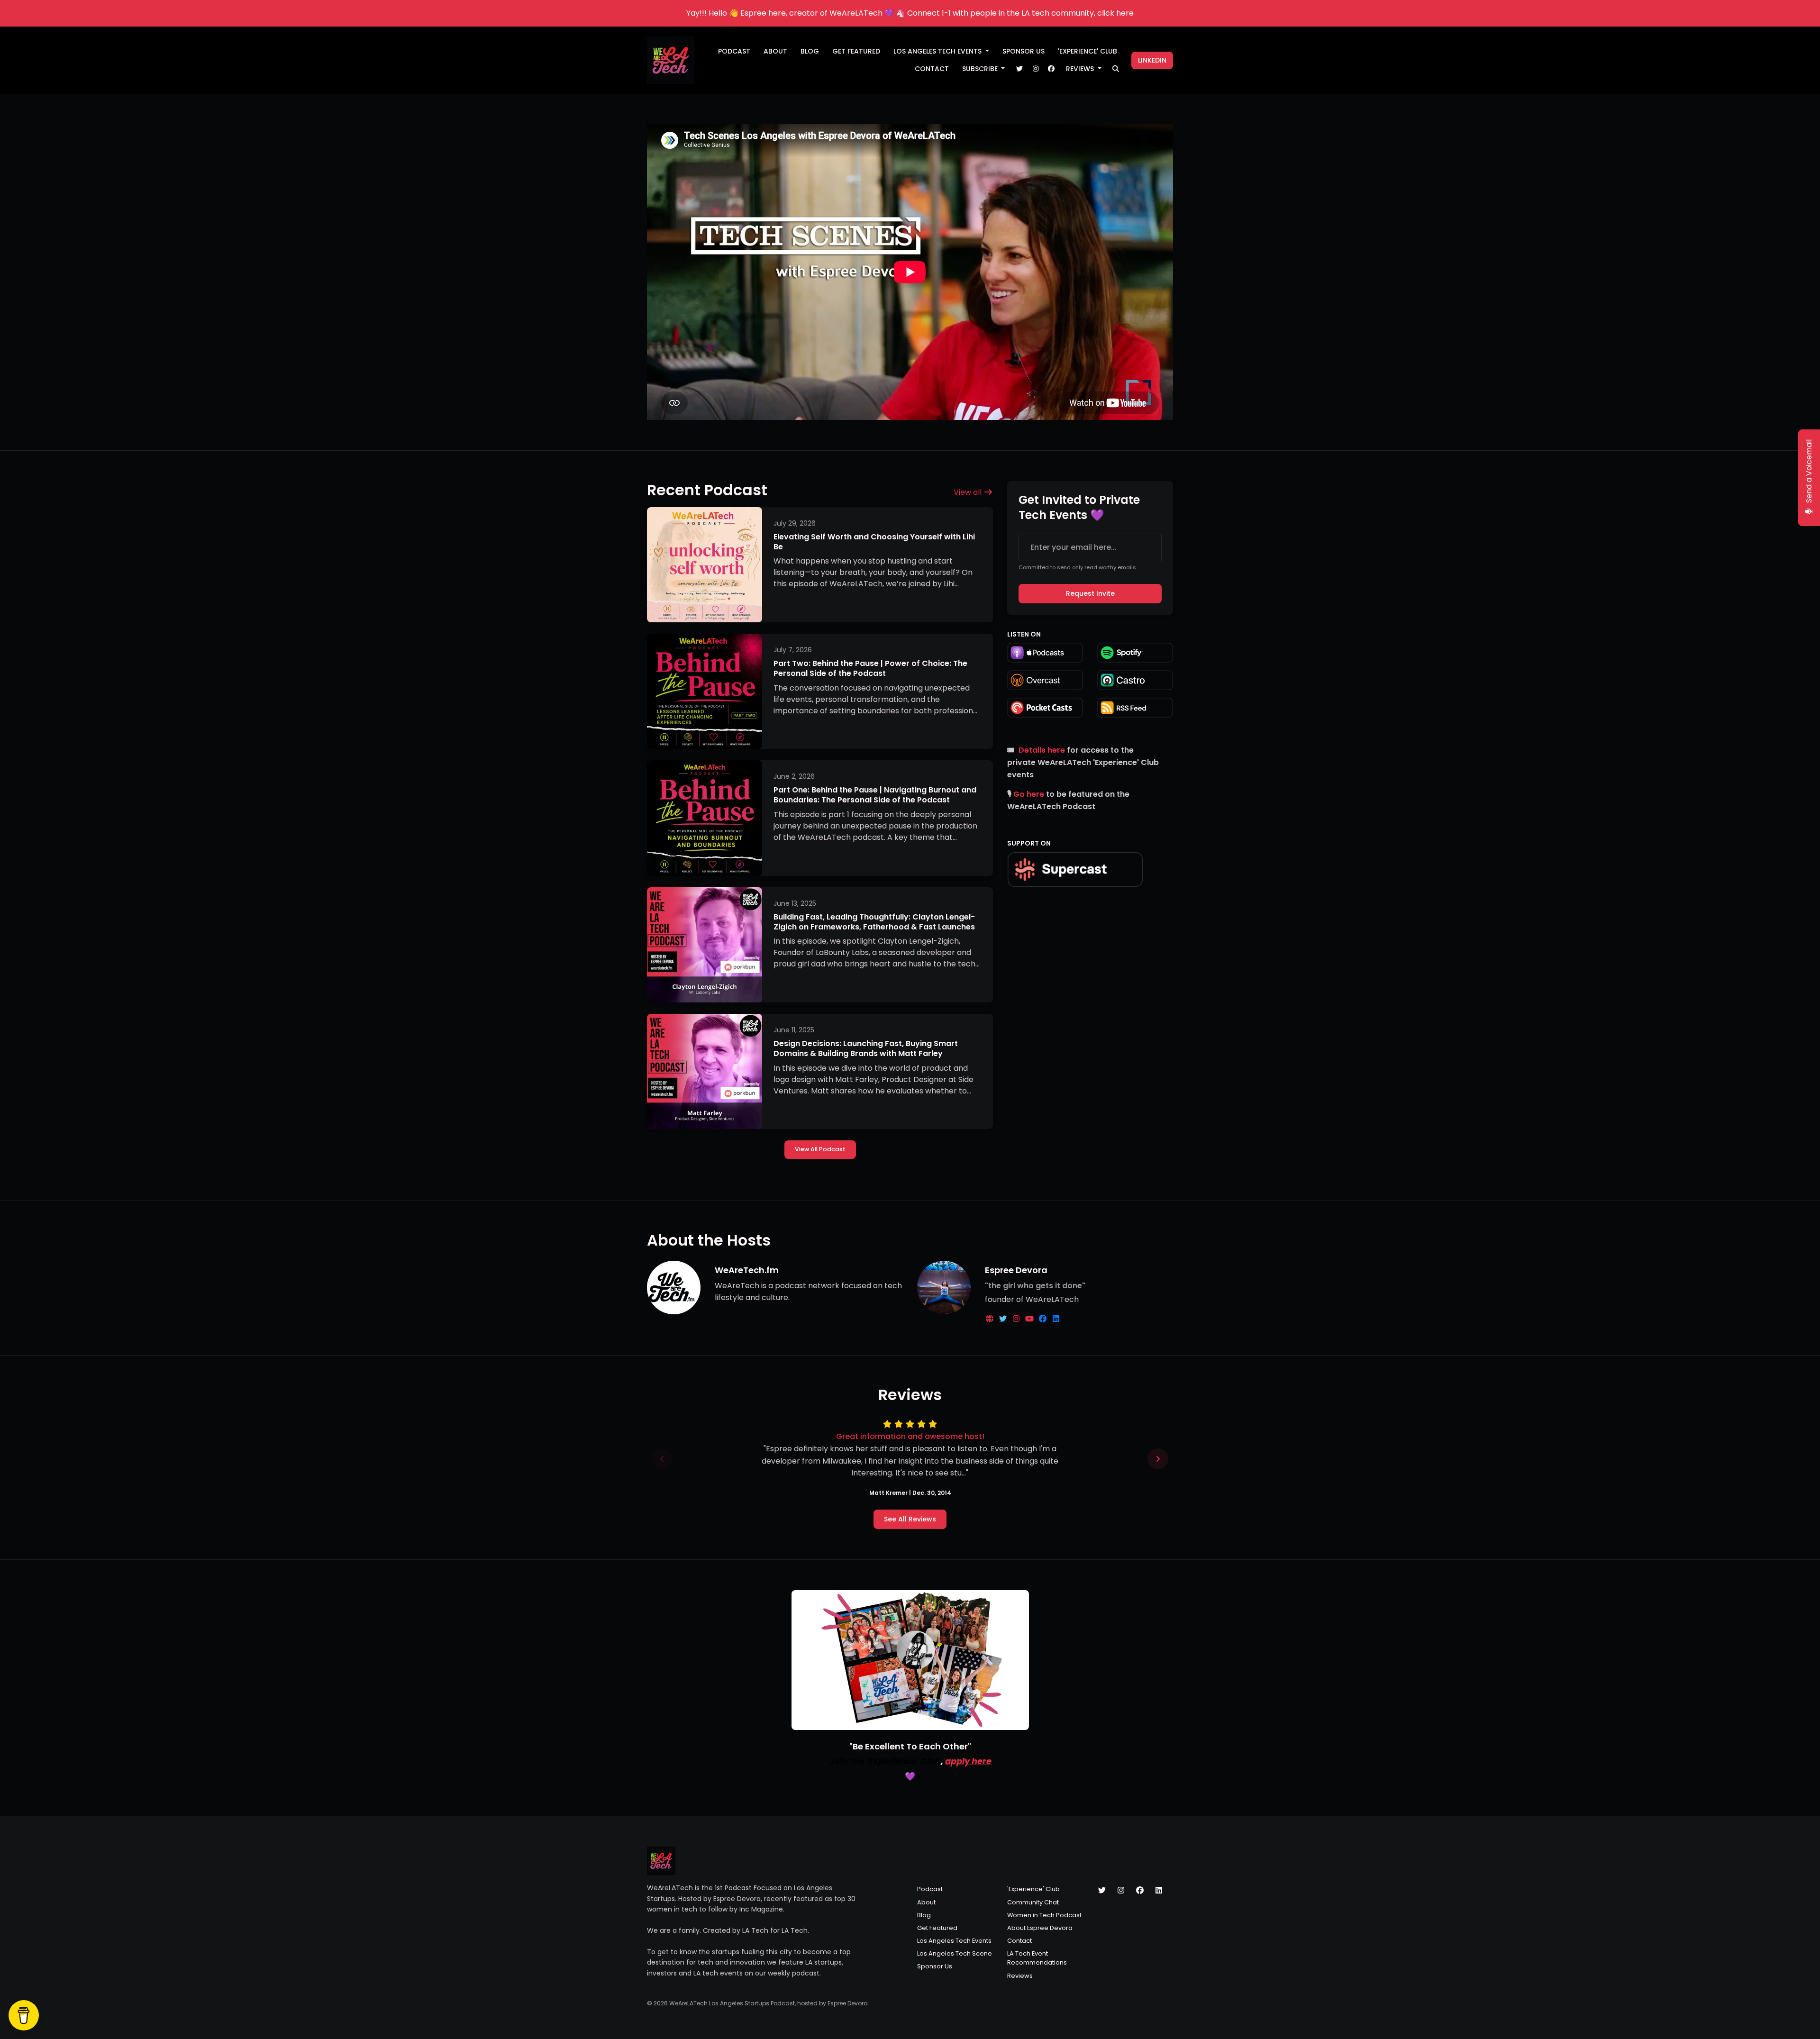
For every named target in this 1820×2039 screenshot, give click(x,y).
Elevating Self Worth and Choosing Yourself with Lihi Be (874, 542)
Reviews (1081, 69)
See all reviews (910, 1519)
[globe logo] (991, 1319)
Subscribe (981, 69)
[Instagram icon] (1121, 1891)
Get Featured (856, 51)
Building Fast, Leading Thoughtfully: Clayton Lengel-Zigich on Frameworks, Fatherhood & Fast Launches (874, 922)
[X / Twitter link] (1019, 69)
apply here (968, 1761)
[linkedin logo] (1056, 1319)
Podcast (734, 51)
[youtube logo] (1030, 1319)
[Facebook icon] (1140, 1891)
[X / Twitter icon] (1102, 1891)
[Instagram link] (1036, 69)
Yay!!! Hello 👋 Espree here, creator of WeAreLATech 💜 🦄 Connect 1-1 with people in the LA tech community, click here (910, 13)
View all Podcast (820, 1149)
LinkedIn (1152, 60)
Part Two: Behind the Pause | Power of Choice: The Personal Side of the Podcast (870, 668)
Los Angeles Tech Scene (955, 1953)
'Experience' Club (1087, 51)
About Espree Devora (1040, 1928)
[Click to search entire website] (1116, 69)
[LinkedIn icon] (1159, 1891)
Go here (1029, 794)
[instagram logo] (1017, 1319)
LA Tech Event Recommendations (1037, 1958)
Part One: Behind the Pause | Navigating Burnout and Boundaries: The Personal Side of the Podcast (875, 795)
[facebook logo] (1044, 1319)
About (775, 51)
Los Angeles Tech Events (938, 51)
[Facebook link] (1051, 69)
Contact (932, 69)
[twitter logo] (1004, 1319)
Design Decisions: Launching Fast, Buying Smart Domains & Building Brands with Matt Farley (866, 1048)
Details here (1042, 750)
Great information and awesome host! (910, 1436)
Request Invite (1090, 593)
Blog (810, 51)
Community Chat (1033, 1902)
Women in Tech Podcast (1044, 1915)
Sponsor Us (1024, 51)
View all (969, 492)
